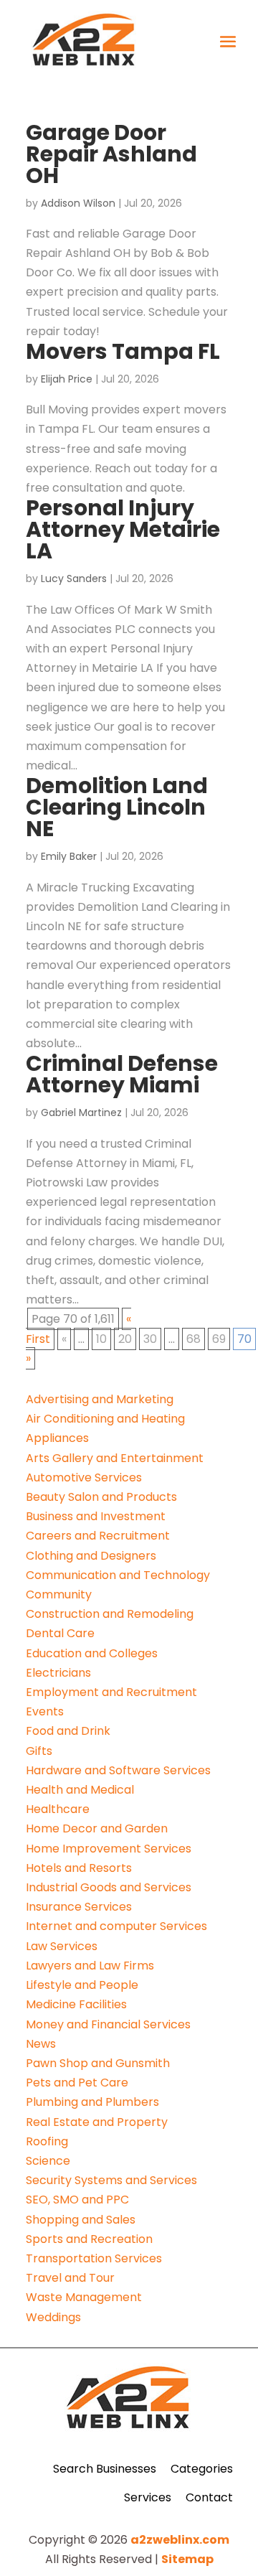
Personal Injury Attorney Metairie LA (123, 529)
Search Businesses (105, 2469)
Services (148, 2497)
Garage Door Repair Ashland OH (111, 154)
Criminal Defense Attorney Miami (122, 1074)
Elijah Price (67, 379)
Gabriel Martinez (81, 1113)
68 (193, 1339)
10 (101, 1339)
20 (125, 1339)
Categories (202, 2469)
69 (219, 1339)
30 (150, 1339)
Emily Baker (69, 856)
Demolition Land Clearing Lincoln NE (117, 807)
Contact (209, 2497)
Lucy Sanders (74, 579)
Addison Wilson (78, 203)
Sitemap (187, 2559)
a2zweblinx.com (180, 2540)
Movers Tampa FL (123, 351)
